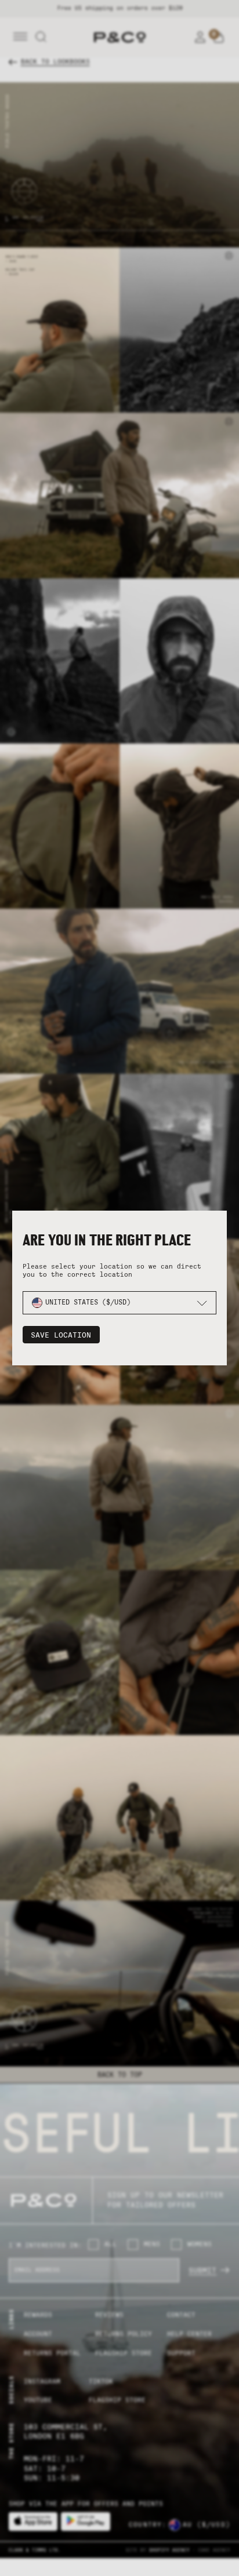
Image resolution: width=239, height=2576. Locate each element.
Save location (61, 1335)
